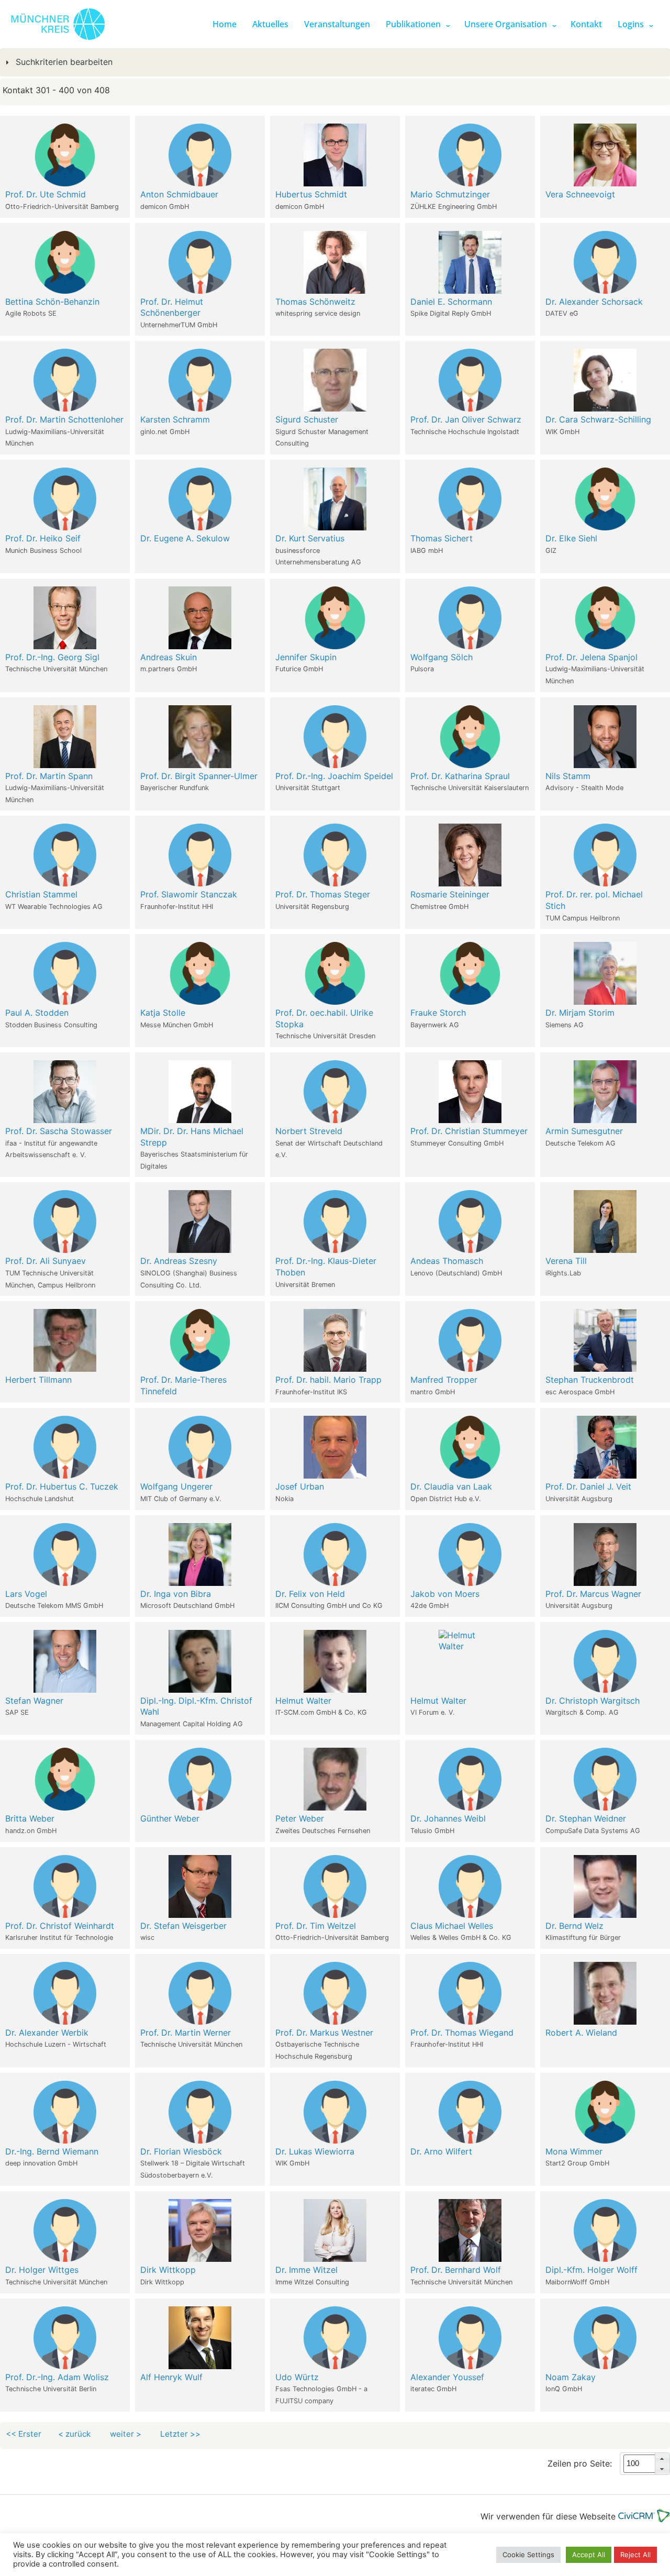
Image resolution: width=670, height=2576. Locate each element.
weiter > (127, 2434)
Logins (631, 24)
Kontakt (586, 24)
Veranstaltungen (337, 24)
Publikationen (413, 24)
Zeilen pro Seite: (580, 2464)
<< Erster (24, 2434)
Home (225, 24)
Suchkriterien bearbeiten (63, 62)
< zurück (74, 2434)
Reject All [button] (635, 2555)
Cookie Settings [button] (528, 2555)
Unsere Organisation (506, 24)
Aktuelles (270, 24)
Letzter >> (181, 2434)
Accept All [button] (589, 2555)
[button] (662, 2458)
